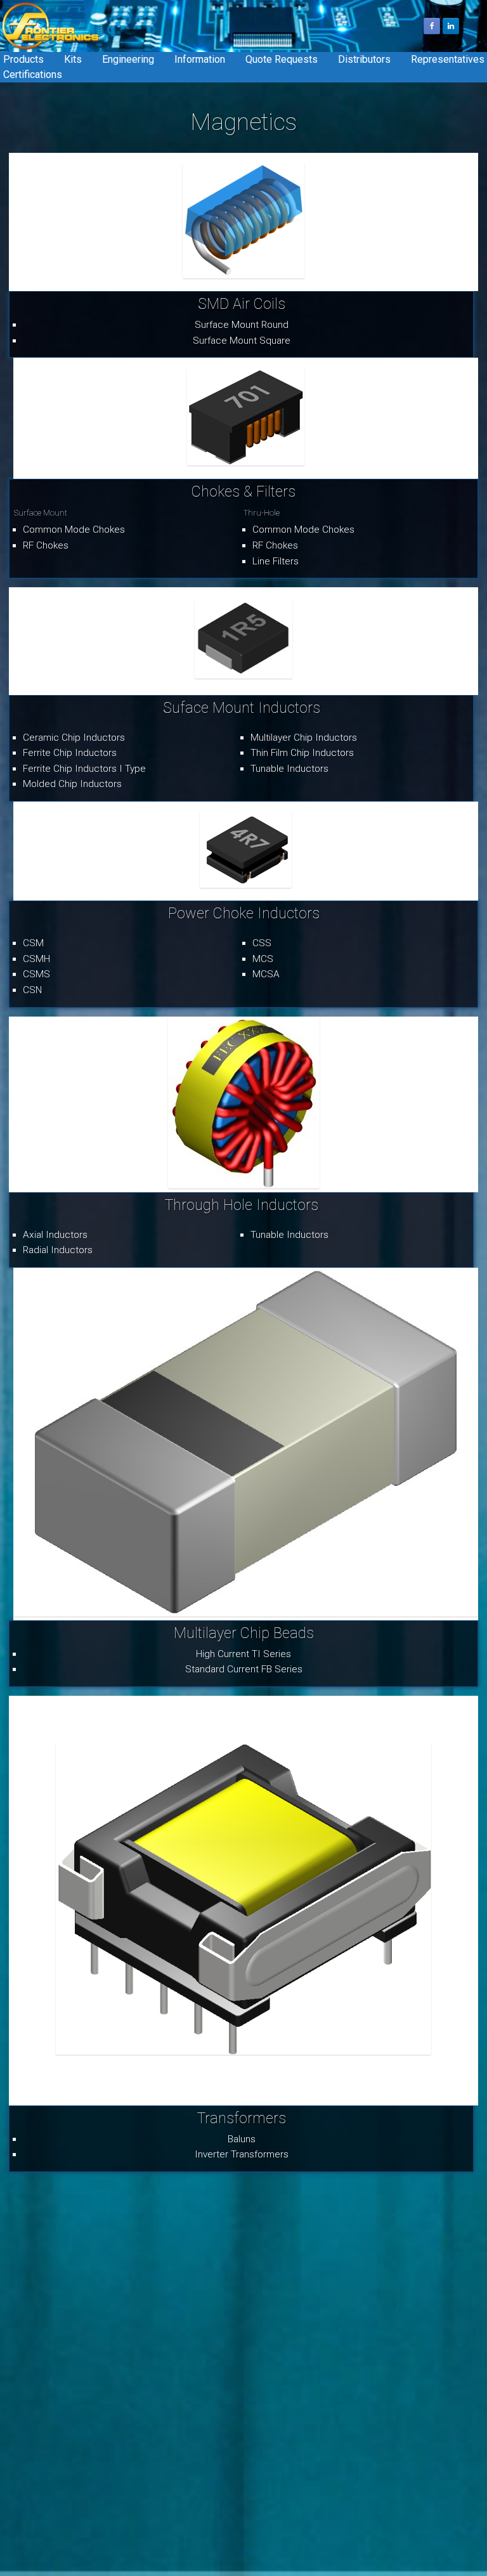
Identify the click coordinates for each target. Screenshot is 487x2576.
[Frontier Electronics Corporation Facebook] (432, 26)
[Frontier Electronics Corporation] (51, 26)
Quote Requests (282, 59)
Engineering (128, 59)
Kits (73, 59)
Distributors (364, 59)
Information (200, 59)
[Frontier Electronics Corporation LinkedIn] (451, 26)
